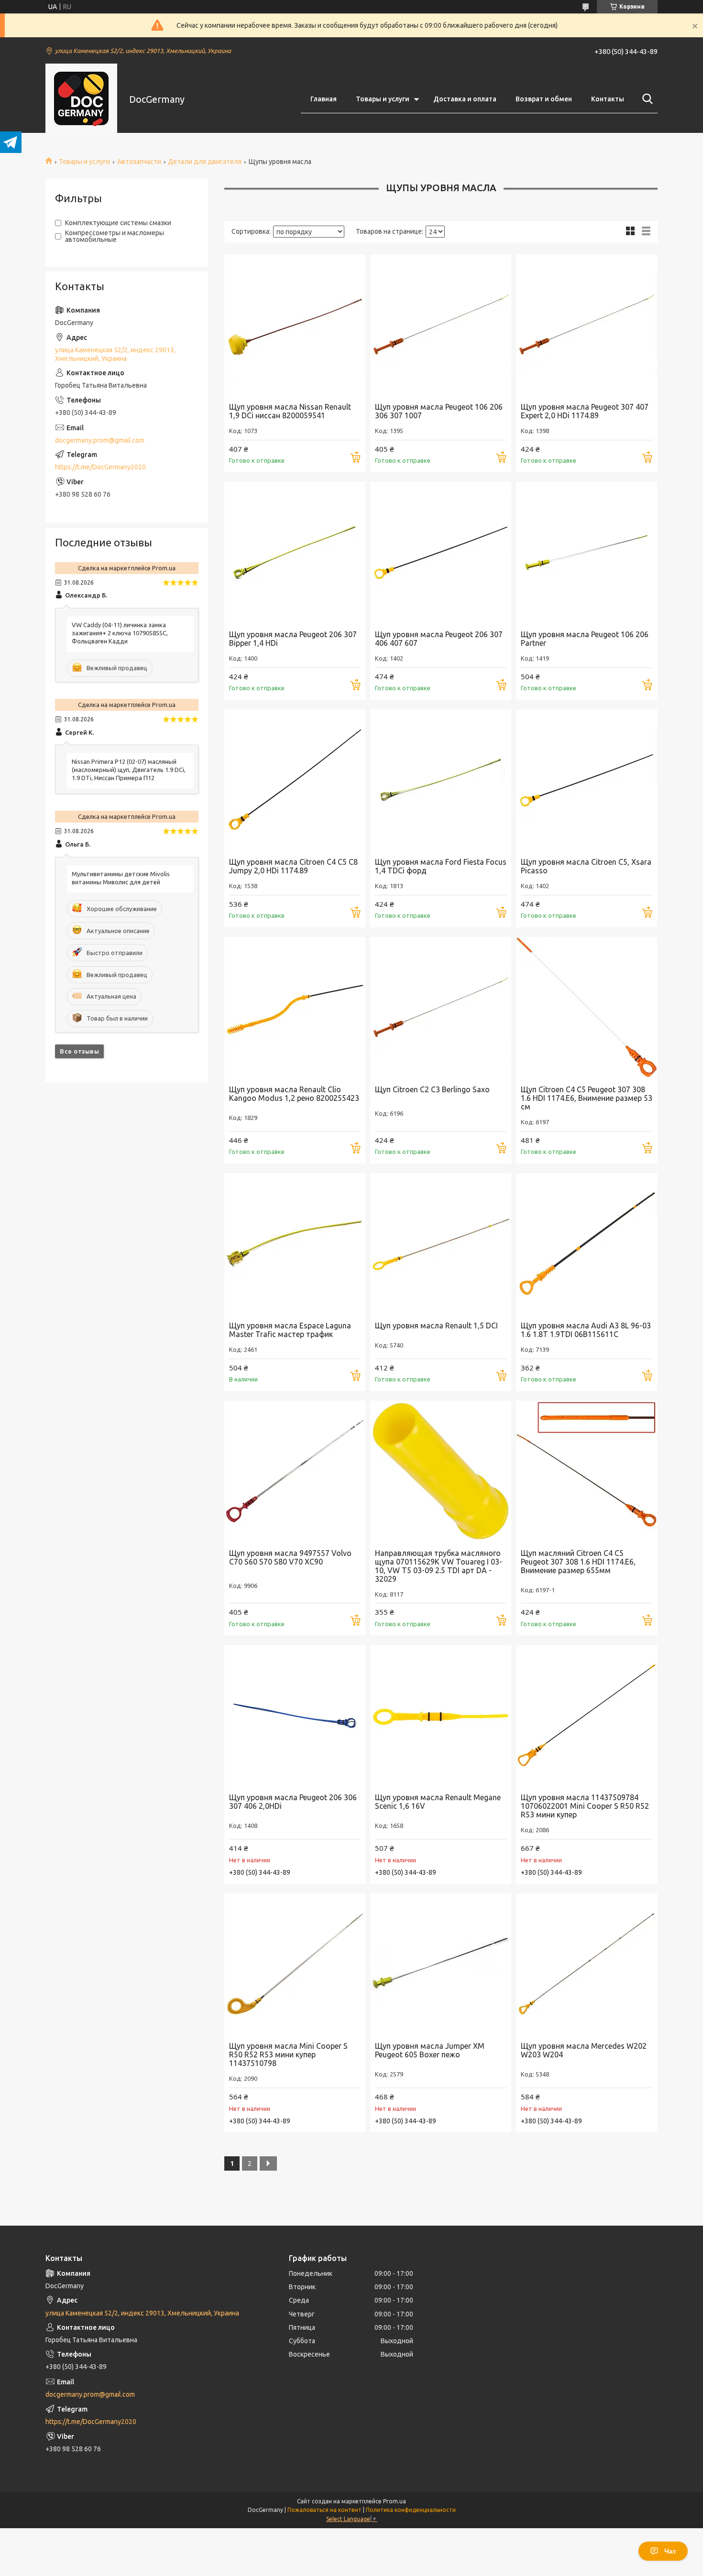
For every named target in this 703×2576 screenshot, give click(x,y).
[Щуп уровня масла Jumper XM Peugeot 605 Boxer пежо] (441, 1964)
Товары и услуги (383, 99)
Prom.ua (395, 2501)
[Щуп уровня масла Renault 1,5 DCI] (441, 1244)
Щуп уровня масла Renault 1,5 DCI (436, 1326)
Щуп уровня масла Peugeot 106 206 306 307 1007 (439, 411)
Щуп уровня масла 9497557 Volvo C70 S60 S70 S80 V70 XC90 (290, 1557)
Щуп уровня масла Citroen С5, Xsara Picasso (586, 866)
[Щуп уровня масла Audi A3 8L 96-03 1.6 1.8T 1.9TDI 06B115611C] (587, 1244)
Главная (324, 99)
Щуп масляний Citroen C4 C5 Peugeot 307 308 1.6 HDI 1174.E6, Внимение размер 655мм (578, 1562)
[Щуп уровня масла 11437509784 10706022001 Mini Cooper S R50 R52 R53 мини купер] (587, 1715)
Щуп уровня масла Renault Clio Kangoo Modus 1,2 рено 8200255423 (294, 1094)
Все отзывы (79, 1051)
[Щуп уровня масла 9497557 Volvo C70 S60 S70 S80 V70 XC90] (295, 1471)
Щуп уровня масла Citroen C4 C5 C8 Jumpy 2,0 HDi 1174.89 (293, 866)
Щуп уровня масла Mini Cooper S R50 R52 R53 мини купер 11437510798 (288, 2054)
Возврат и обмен (544, 99)
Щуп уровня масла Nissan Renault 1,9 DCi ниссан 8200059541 (290, 411)
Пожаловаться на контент (324, 2510)
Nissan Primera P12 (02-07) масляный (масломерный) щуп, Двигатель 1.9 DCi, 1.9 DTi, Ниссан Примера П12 (129, 770)
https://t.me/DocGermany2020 (100, 467)
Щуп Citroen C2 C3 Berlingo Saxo (432, 1089)
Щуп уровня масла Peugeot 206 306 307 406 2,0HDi (293, 1802)
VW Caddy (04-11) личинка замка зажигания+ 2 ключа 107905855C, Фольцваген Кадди (120, 633)
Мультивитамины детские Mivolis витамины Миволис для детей (121, 878)
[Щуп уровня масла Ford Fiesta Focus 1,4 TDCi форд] (441, 780)
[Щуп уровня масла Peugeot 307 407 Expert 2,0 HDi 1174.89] (587, 325)
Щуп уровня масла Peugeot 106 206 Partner (585, 639)
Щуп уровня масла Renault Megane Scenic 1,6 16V (438, 1802)
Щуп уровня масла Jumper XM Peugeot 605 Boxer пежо (430, 2050)
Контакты (608, 99)
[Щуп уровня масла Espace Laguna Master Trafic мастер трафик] (295, 1244)
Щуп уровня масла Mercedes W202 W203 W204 (584, 2050)
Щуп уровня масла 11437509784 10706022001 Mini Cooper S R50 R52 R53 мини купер (585, 1806)
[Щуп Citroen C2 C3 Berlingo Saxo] (441, 1007)
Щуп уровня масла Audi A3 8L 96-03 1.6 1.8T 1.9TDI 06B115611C (586, 1330)
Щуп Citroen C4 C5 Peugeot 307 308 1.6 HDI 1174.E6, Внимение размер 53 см (587, 1098)
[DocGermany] (81, 99)
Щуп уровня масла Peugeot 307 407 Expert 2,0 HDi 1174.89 (585, 411)
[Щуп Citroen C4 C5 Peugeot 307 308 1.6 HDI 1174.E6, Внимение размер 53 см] (587, 1007)
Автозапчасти (139, 162)
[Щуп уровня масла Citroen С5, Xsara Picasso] (587, 780)
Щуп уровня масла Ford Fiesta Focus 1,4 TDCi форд (441, 866)
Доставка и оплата (465, 99)
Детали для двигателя (205, 162)
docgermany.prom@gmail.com (100, 440)
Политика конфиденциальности (411, 2510)
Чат (670, 2551)
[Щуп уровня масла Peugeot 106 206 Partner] (587, 552)
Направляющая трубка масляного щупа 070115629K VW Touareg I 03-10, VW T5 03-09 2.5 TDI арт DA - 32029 (439, 1566)
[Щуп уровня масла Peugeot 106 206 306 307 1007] (441, 325)
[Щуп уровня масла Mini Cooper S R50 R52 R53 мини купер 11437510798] (295, 1964)
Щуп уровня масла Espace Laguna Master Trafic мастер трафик (290, 1330)
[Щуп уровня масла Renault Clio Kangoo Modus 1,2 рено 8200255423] (295, 1007)
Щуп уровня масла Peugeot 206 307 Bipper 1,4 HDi (293, 639)
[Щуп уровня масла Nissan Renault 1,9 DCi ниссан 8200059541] (295, 325)
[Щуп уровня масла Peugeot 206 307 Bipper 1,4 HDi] (295, 552)
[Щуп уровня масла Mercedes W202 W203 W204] (587, 1964)
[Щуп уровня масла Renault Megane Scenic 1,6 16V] (441, 1715)
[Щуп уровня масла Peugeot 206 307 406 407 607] (441, 552)
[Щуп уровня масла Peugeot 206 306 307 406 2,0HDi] (295, 1715)
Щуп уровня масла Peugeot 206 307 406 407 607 (439, 639)
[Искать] (646, 99)
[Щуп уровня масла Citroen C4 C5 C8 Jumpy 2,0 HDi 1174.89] (295, 780)
